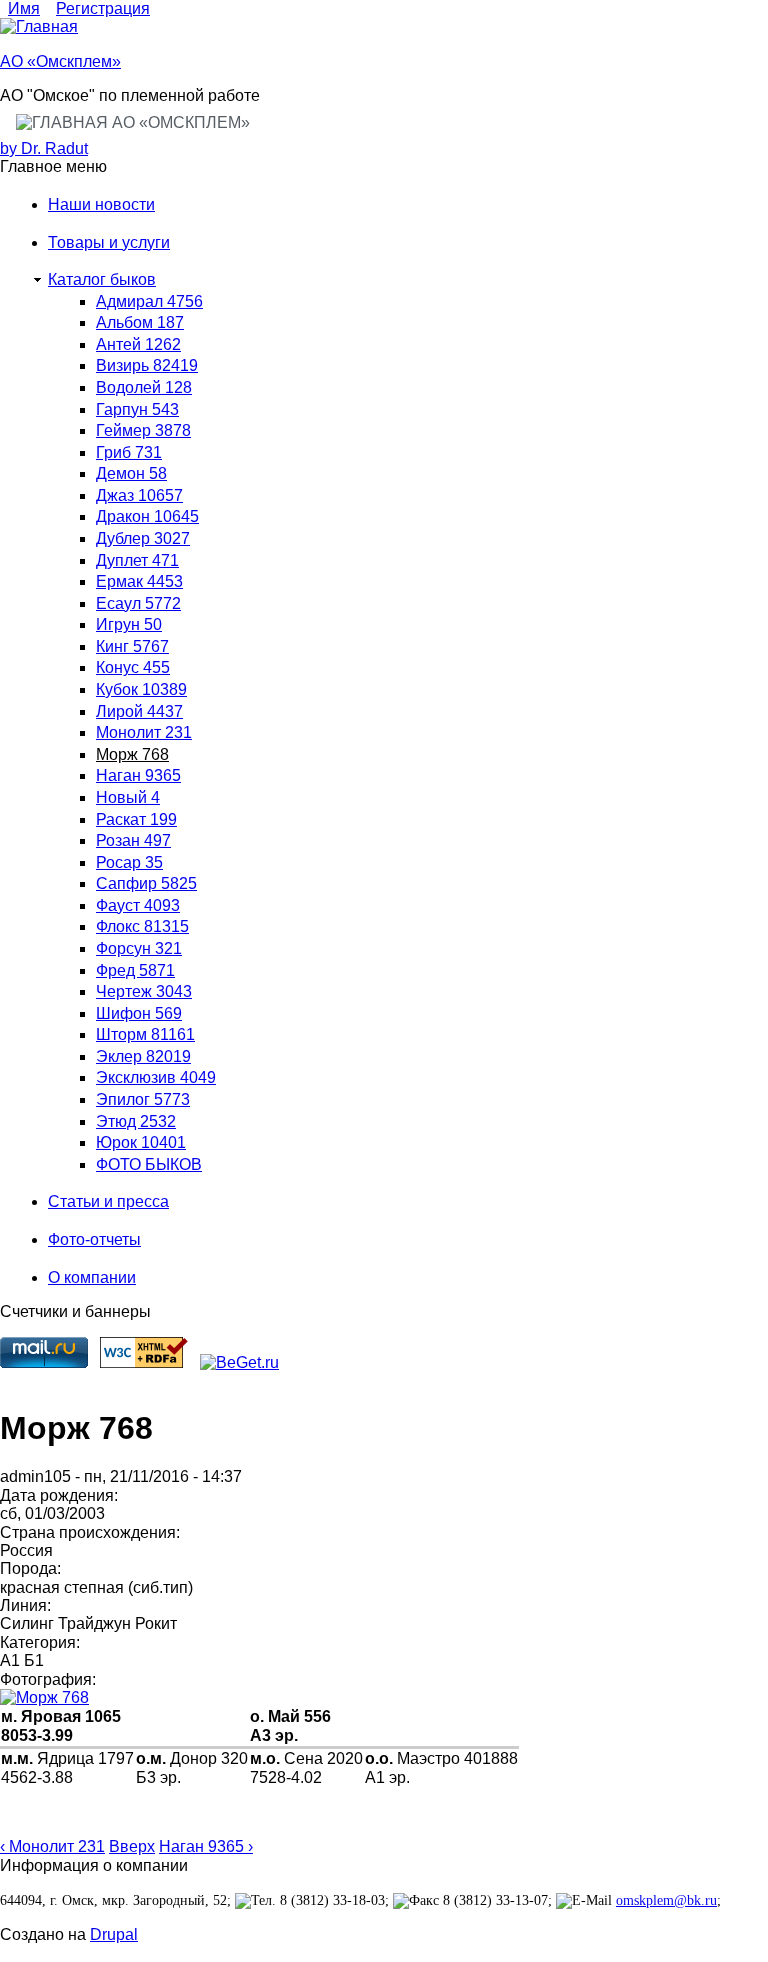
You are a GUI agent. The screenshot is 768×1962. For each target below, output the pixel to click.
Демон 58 (131, 473)
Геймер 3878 (143, 430)
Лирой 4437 (139, 711)
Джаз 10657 (139, 495)
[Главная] (39, 26)
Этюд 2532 (136, 1121)
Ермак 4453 (139, 581)
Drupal (114, 1934)
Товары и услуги (109, 242)
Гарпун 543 (137, 409)
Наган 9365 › (206, 1846)
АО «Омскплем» (60, 61)
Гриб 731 (129, 452)
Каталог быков (102, 279)
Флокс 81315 (142, 926)
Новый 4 (128, 797)
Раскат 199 (136, 819)
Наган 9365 (138, 775)
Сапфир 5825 (146, 883)
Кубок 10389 (141, 689)
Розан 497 (133, 840)
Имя (24, 8)
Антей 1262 (138, 344)
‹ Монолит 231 (52, 1846)
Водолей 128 (144, 387)
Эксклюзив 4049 (156, 1077)
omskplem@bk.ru (666, 1900)
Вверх (132, 1846)
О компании (92, 1277)
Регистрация (103, 8)
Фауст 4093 (138, 905)
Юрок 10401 (141, 1142)
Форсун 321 (139, 948)
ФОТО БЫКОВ (149, 1164)
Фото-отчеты (94, 1239)
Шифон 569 (139, 1013)
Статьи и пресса (108, 1201)
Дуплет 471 (137, 560)
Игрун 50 (129, 624)
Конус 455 (133, 667)
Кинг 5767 (132, 646)
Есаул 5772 (138, 603)
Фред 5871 (135, 970)
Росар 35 (129, 862)
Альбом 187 (140, 322)
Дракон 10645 (147, 516)
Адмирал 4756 (149, 301)
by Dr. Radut (44, 148)
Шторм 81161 (145, 1034)
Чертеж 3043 (144, 991)
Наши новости (101, 204)
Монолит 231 (144, 732)
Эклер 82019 (143, 1056)
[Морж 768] (384, 1698)
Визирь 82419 (147, 365)
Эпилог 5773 (143, 1099)
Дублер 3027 (143, 538)
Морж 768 (132, 754)
